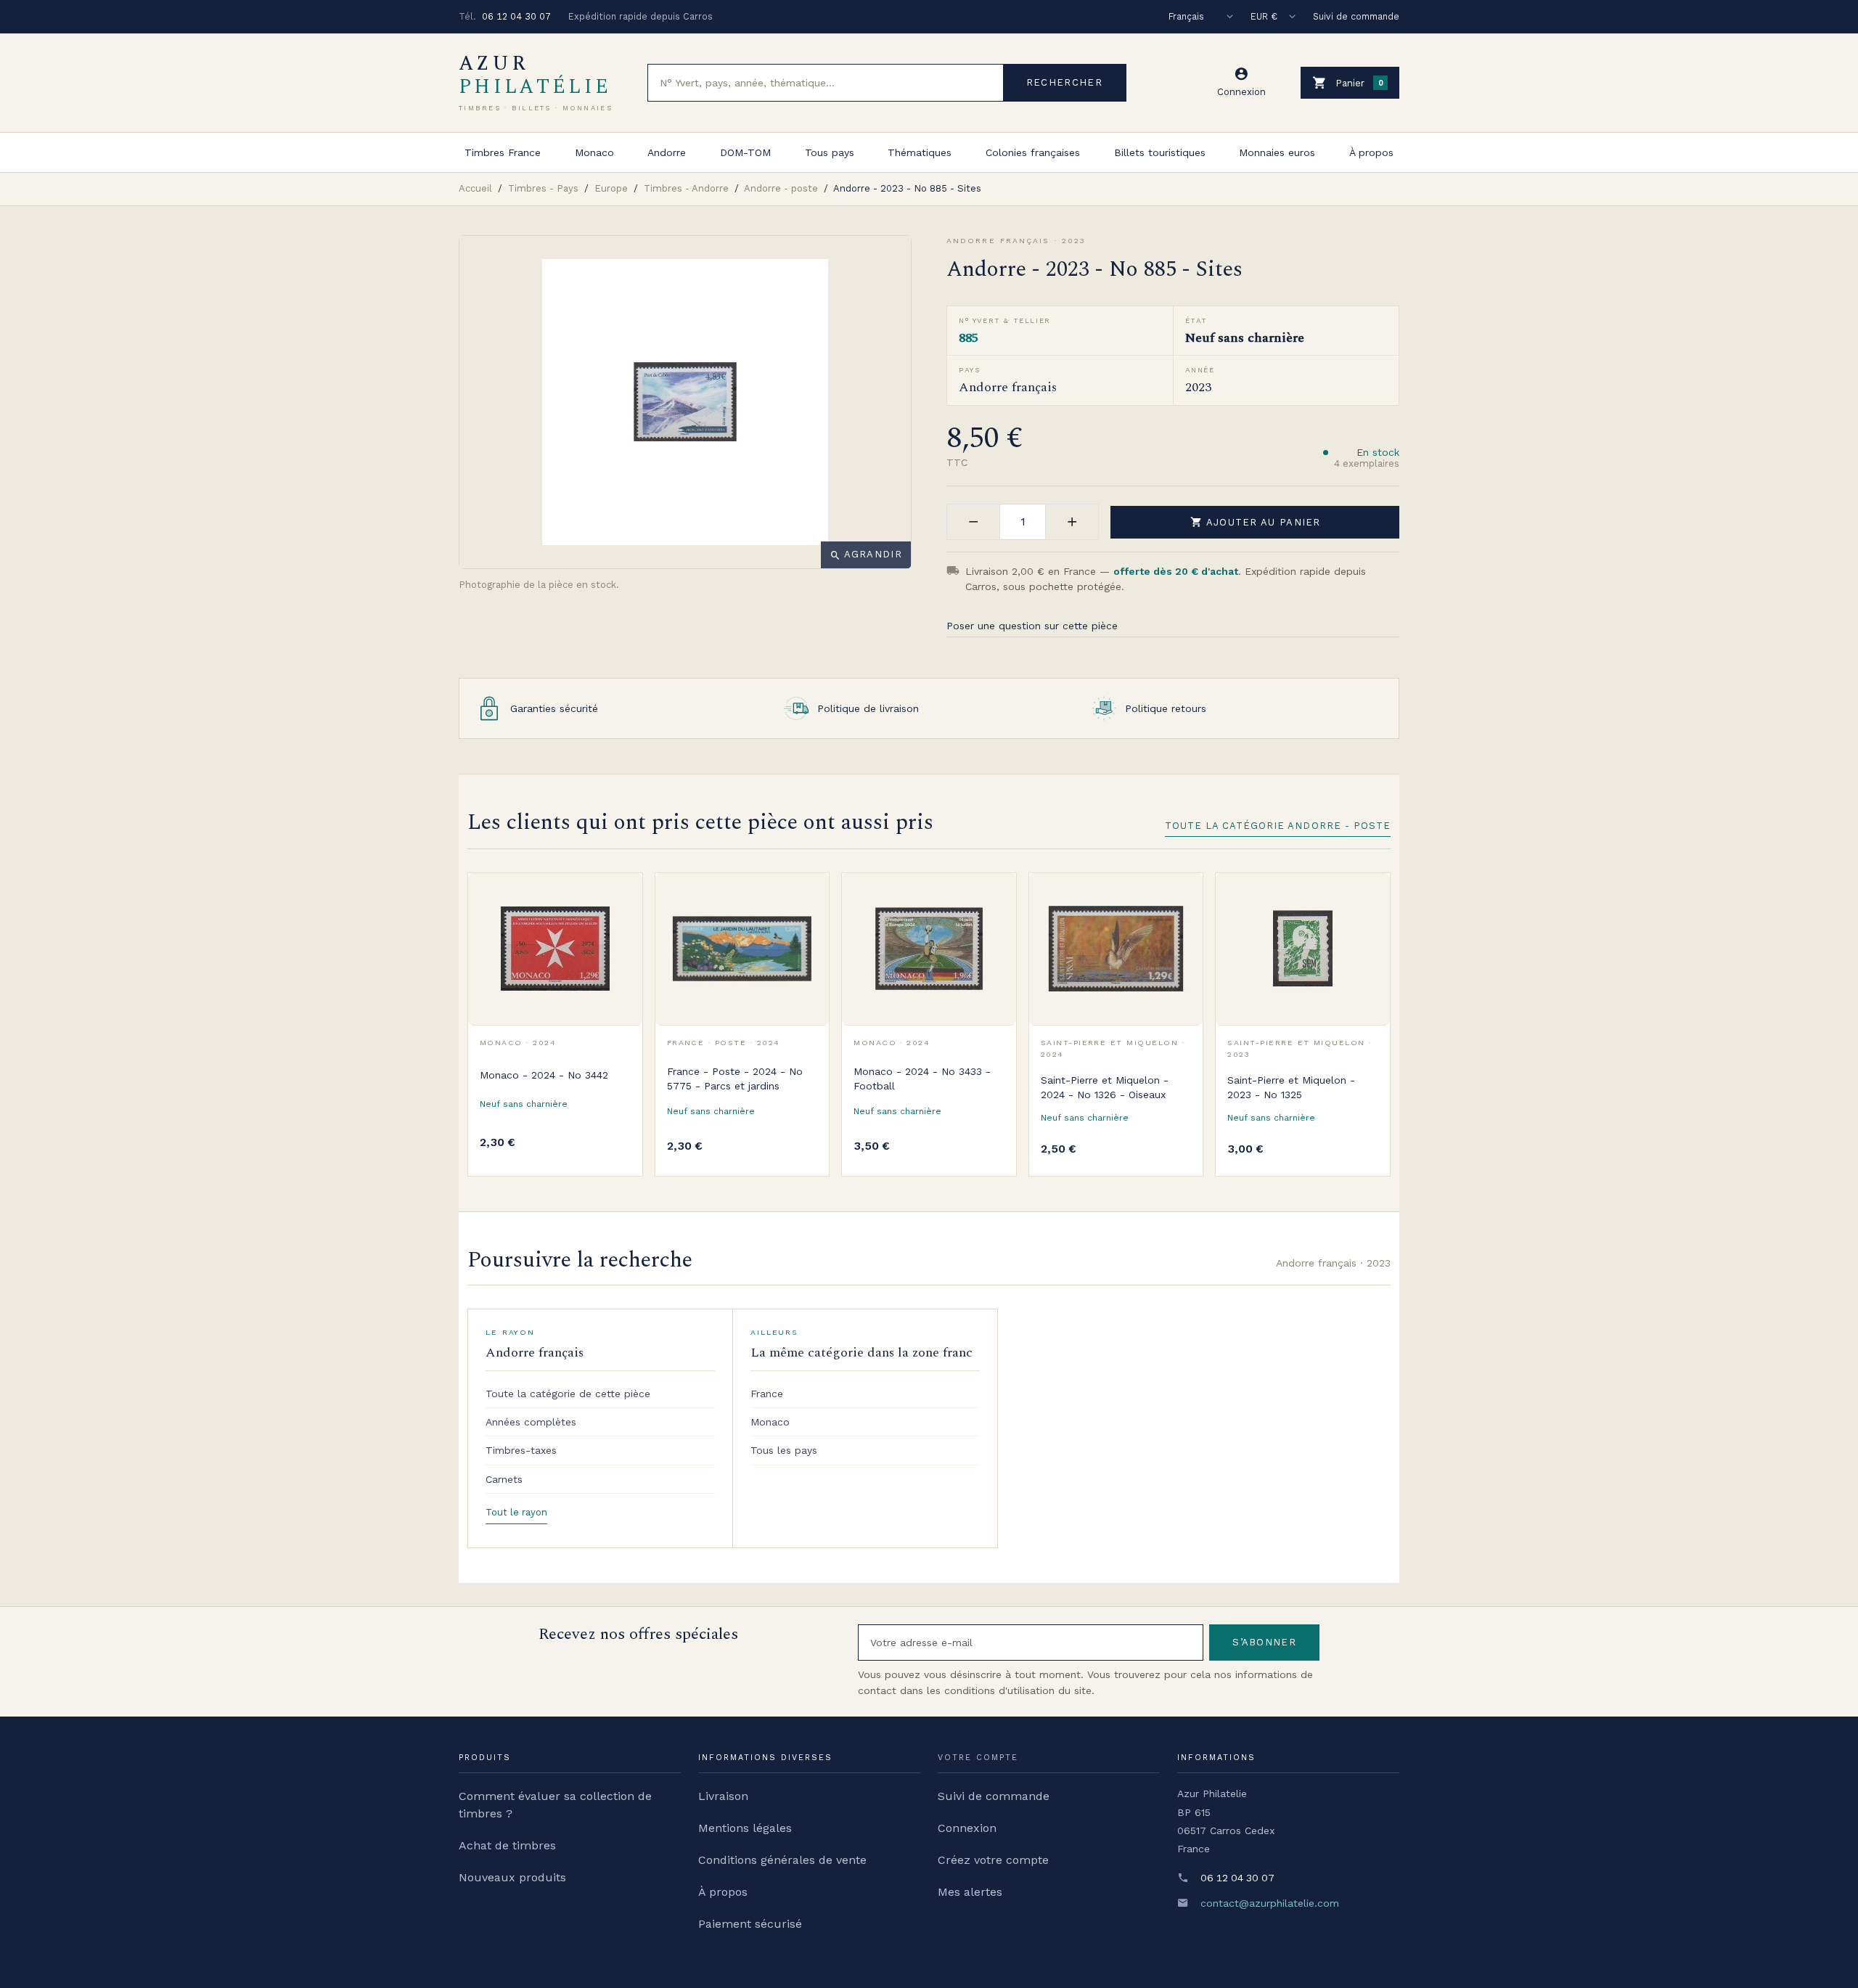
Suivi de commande (1356, 16)
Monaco (594, 152)
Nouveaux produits (512, 1877)
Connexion (967, 1828)
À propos (1371, 152)
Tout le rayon (516, 1512)
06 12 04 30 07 (516, 16)
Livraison (723, 1796)
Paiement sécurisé (750, 1924)
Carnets (504, 1479)
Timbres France (503, 152)
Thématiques (920, 152)
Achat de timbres (507, 1845)
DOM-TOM (745, 152)
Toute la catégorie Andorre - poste (1278, 826)
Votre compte (978, 1758)
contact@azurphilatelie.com (1270, 1903)
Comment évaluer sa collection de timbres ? (555, 1805)
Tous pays (830, 152)
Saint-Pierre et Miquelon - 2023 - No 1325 (1291, 1087)
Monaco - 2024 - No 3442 (544, 1075)
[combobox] (826, 83)
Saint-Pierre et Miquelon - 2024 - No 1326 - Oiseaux (1105, 1087)
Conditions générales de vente (782, 1860)
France (767, 1394)
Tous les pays (784, 1450)
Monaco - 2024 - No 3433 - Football (922, 1079)
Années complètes (531, 1422)
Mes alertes (970, 1892)
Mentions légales (745, 1828)
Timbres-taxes (521, 1450)
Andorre (667, 152)
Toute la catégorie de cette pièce (568, 1394)
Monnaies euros (1277, 152)
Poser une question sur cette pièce (1032, 626)
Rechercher (1064, 82)
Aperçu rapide (621, 926)
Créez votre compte (993, 1860)
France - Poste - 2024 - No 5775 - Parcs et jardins (735, 1079)
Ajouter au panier (1256, 522)
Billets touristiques (1160, 152)
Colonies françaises (1033, 152)
